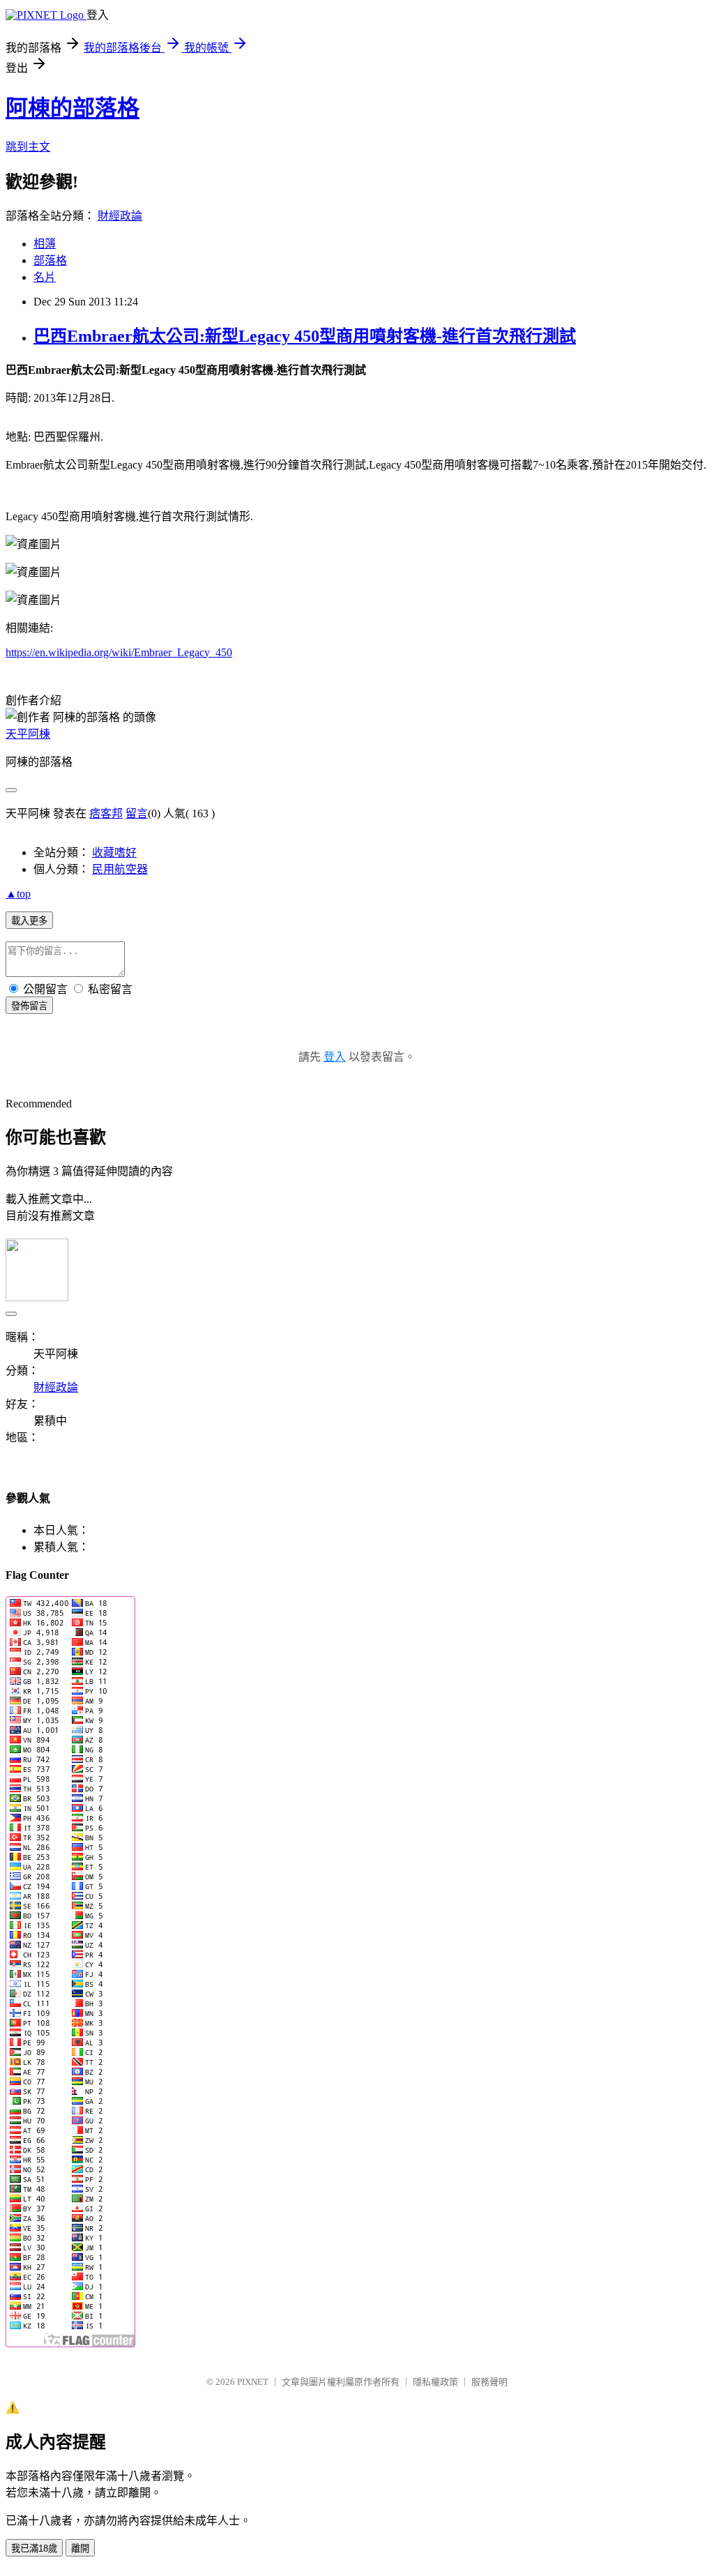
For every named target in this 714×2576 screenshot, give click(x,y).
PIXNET (253, 2382)
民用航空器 (120, 869)
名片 (45, 277)
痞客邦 (106, 813)
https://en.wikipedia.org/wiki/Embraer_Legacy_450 (119, 652)
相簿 (45, 244)
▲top (18, 894)
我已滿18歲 (34, 2548)
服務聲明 (489, 2382)
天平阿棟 (28, 734)
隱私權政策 (435, 2382)
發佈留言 (29, 1006)
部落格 (50, 260)
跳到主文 (28, 147)
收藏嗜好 (114, 853)
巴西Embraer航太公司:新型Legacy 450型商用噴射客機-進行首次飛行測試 (305, 336)
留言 (137, 813)
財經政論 (120, 216)
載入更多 (29, 921)
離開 (80, 2548)
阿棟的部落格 (73, 108)
